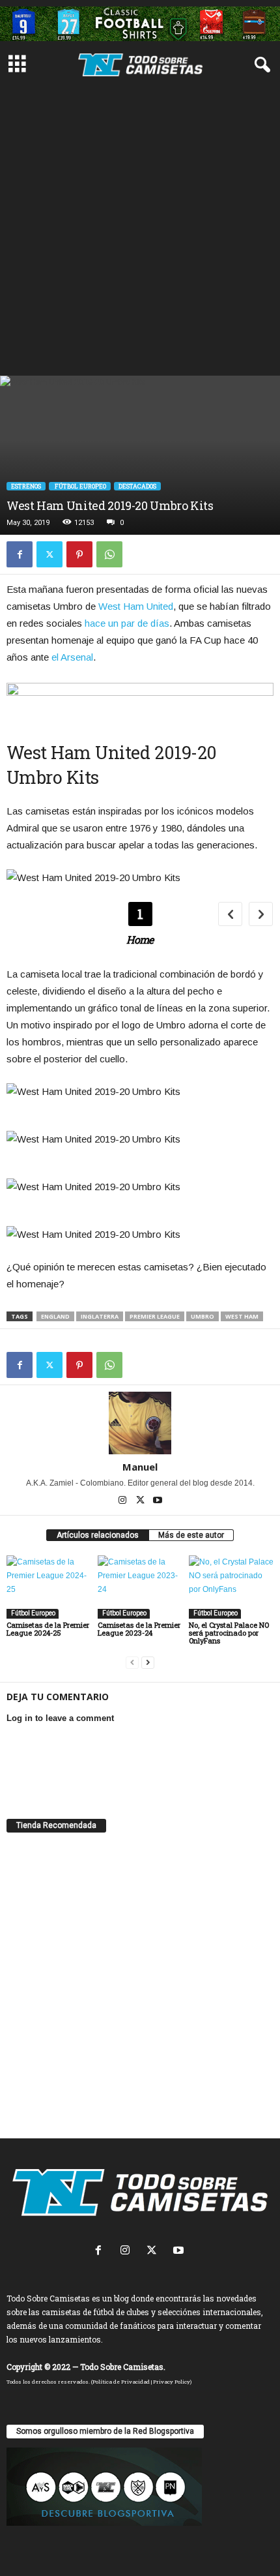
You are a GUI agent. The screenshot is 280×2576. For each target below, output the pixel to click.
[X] (49, 554)
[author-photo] (140, 1423)
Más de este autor (191, 1535)
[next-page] (148, 1663)
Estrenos (26, 486)
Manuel (140, 1467)
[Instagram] (123, 1501)
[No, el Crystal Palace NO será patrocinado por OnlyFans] (231, 1587)
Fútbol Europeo (80, 486)
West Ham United (136, 606)
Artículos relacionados (98, 1535)
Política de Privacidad (121, 2382)
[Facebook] (20, 554)
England (55, 1316)
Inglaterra (100, 1316)
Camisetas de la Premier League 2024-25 (48, 1629)
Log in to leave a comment (60, 1718)
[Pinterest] (79, 554)
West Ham (242, 1316)
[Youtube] (158, 1501)
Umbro (203, 1316)
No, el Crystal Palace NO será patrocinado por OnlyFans (229, 1633)
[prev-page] (132, 1663)
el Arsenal (72, 657)
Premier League (155, 1316)
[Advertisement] (140, 229)
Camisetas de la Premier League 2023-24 (139, 1629)
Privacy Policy (172, 2382)
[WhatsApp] (109, 554)
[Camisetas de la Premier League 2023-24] (140, 1587)
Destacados (137, 486)
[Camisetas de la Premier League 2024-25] (49, 1587)
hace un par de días (127, 623)
